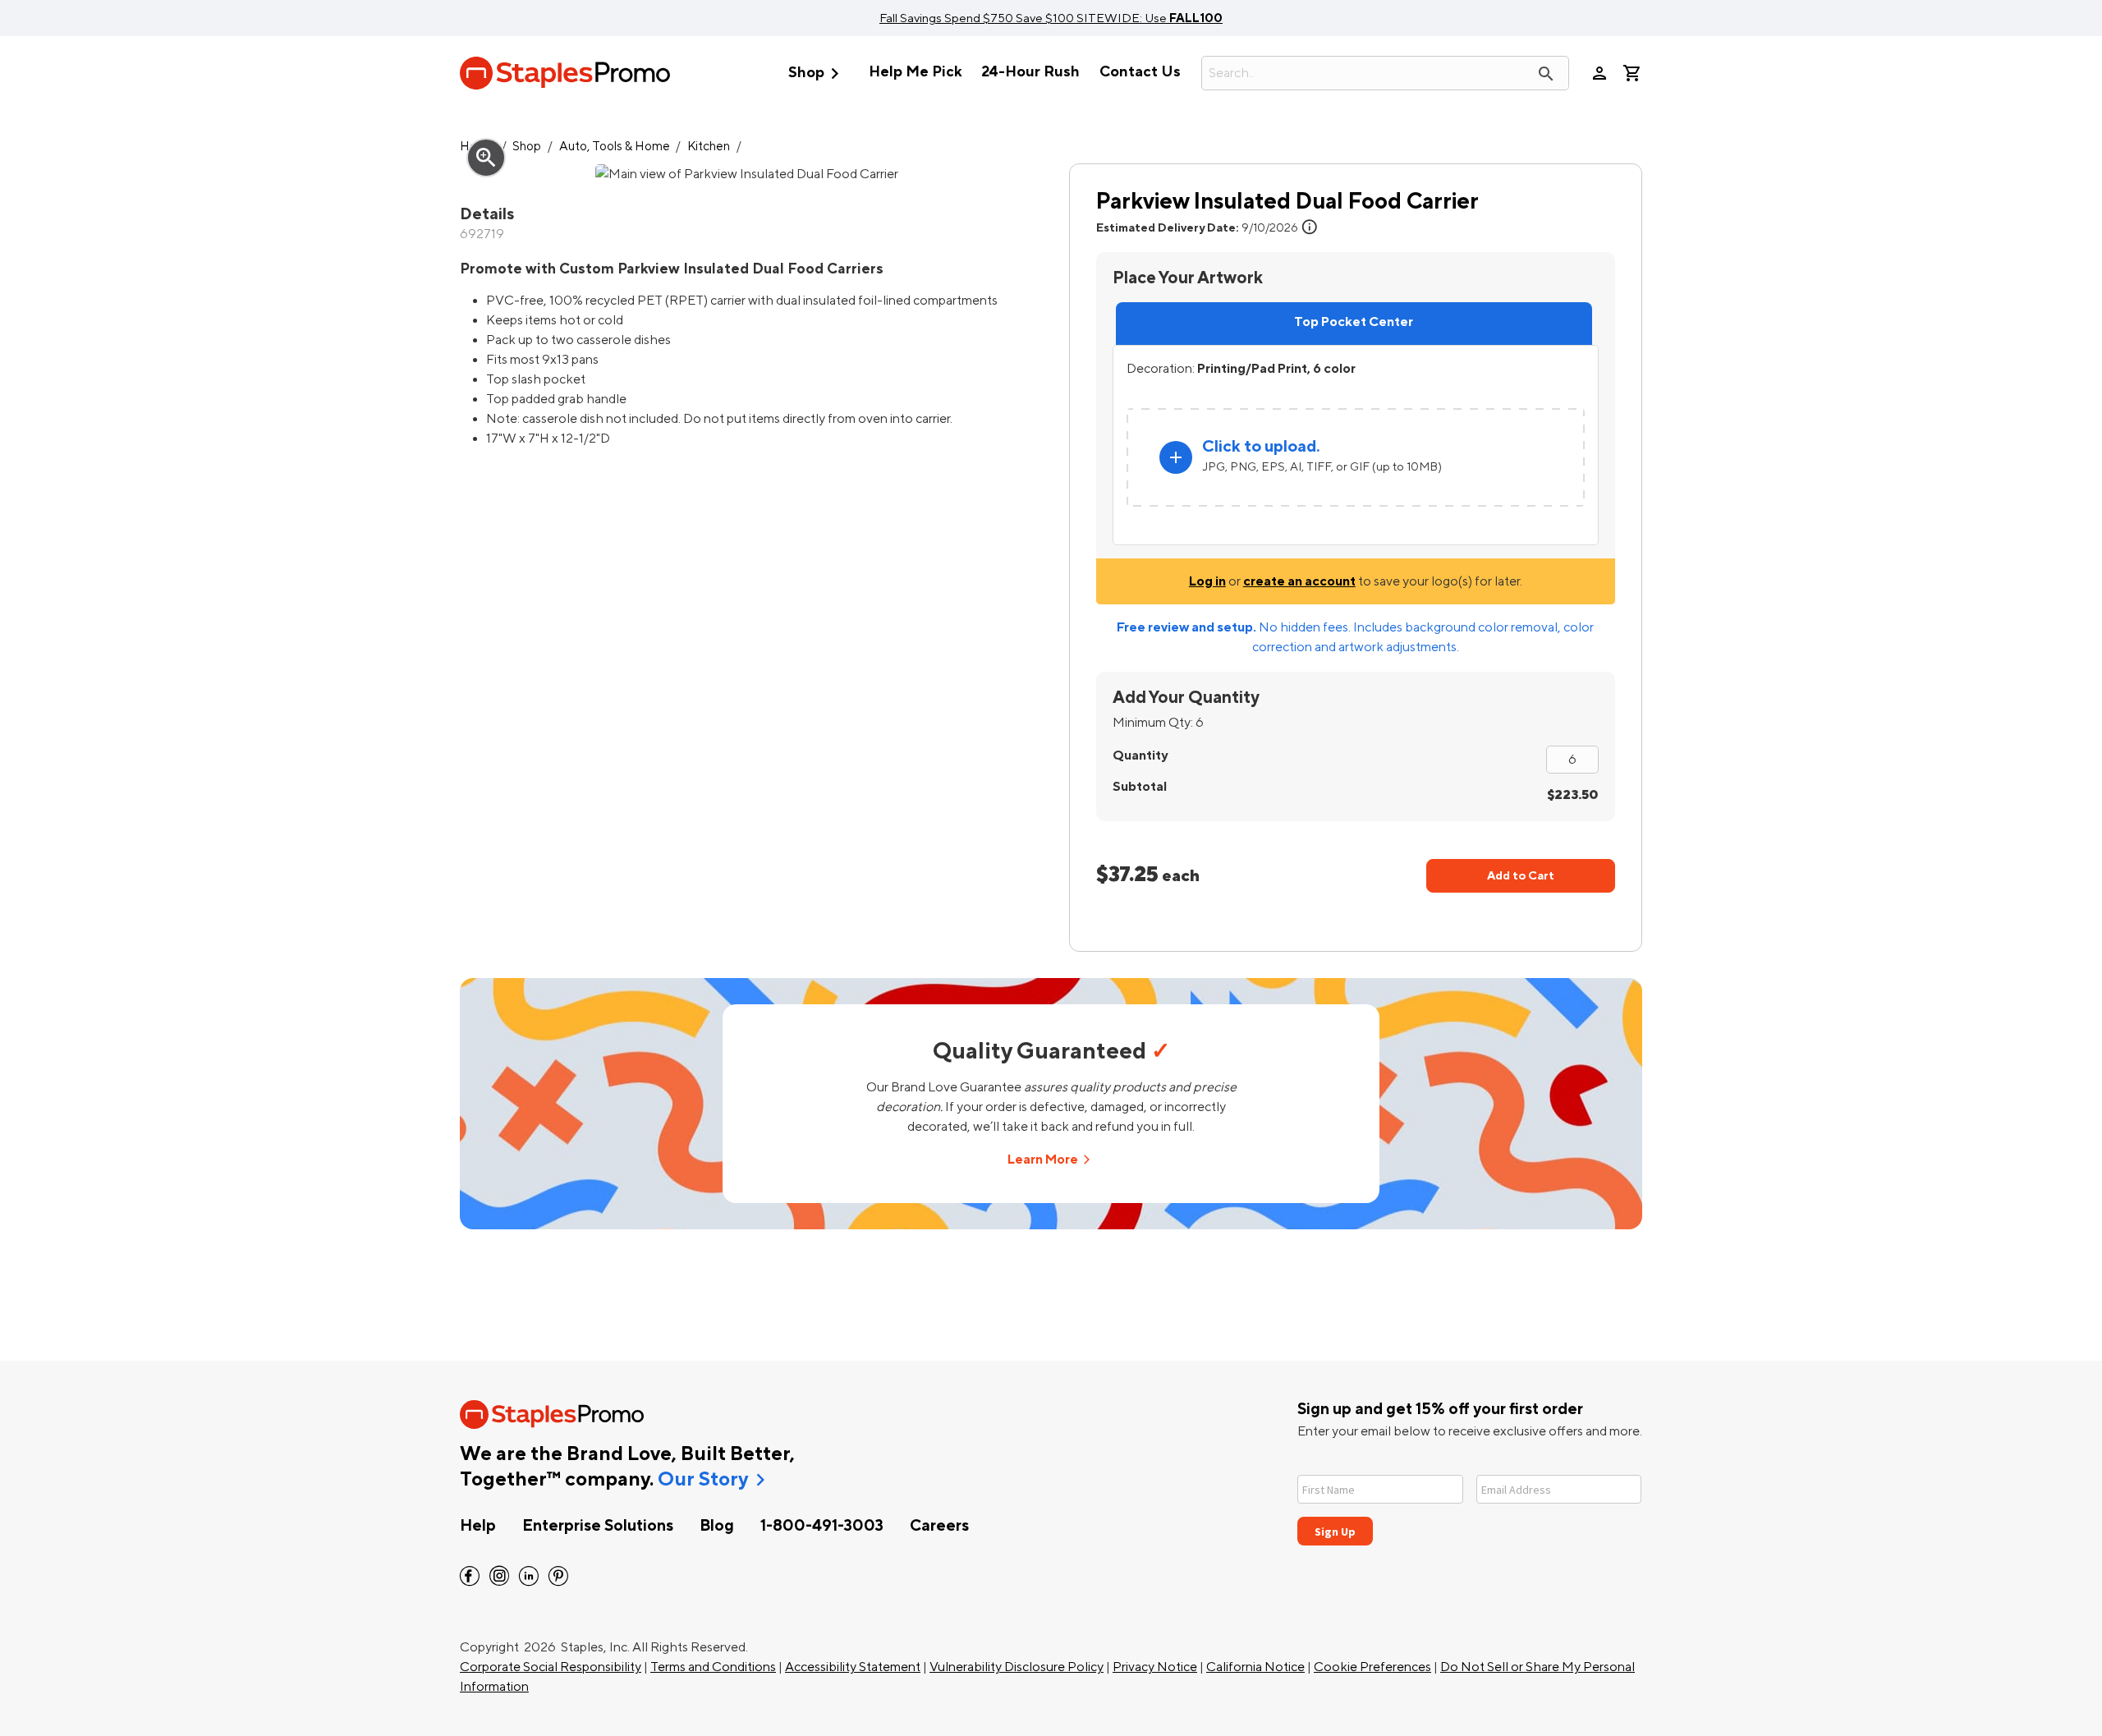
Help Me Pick (915, 72)
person (1599, 73)
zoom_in (486, 158)
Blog (717, 1526)
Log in (1207, 581)
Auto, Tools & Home (615, 147)
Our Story (703, 1480)
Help (478, 1526)
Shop (817, 73)
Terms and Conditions (713, 1667)
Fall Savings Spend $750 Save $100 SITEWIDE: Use (1051, 18)
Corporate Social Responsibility (551, 1667)
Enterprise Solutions (598, 1526)
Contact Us (1140, 72)
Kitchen (709, 147)
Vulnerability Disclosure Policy (1017, 1667)
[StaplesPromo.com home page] (565, 73)
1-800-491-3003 (822, 1526)
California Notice (1255, 1667)
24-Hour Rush (1030, 72)
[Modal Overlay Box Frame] (1470, 1500)
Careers (939, 1526)
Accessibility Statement (853, 1667)
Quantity (1140, 755)
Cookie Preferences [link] (1372, 1667)
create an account (1299, 581)
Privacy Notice (1155, 1667)
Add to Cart (1521, 876)
